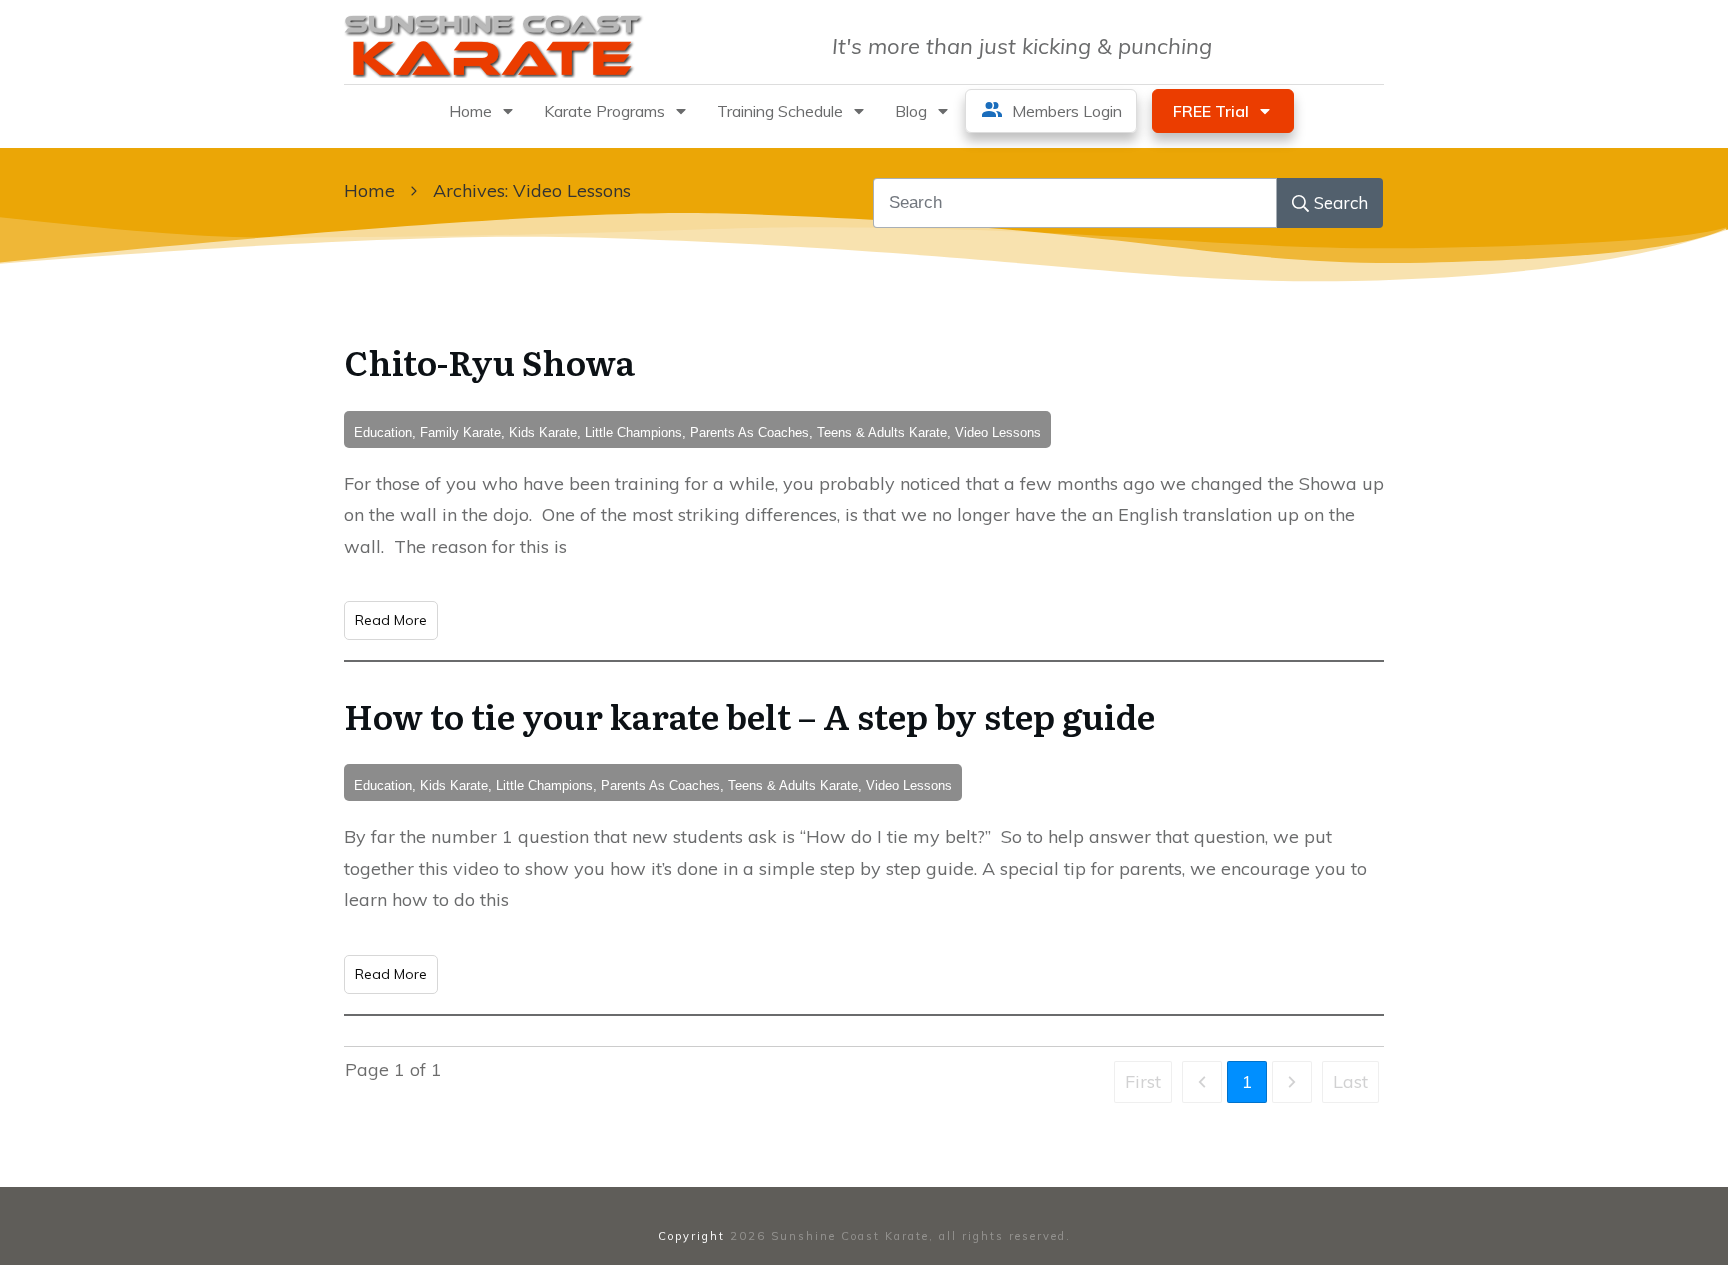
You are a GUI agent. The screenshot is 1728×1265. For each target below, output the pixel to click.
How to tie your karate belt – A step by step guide (749, 715)
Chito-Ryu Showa (489, 361)
